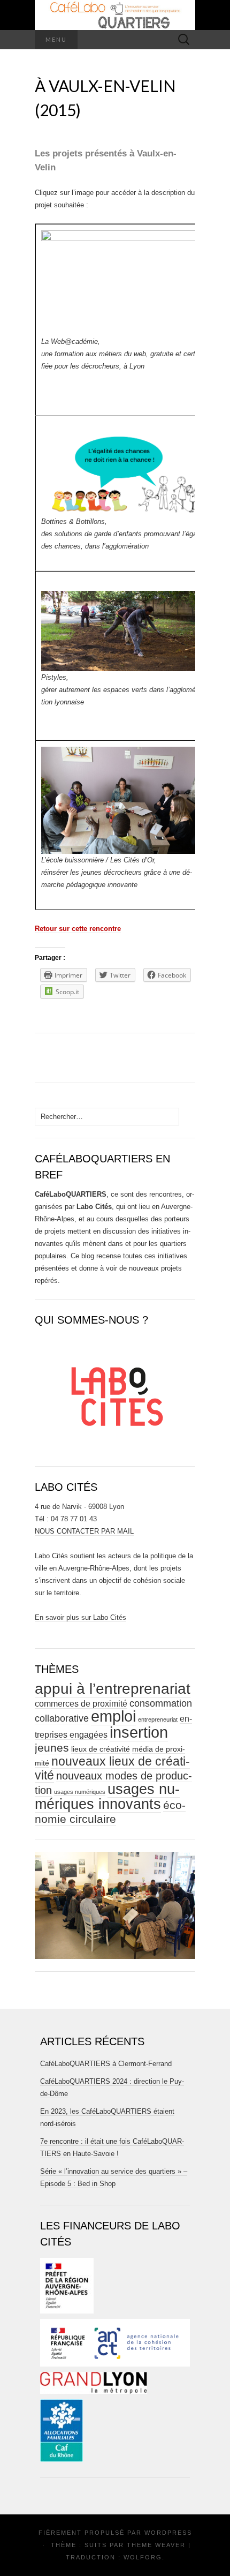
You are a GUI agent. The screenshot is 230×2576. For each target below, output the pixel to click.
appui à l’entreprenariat (113, 1689)
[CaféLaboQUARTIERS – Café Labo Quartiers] (115, 15)
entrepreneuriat (158, 1719)
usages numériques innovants (107, 1797)
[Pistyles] (121, 631)
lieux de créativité (101, 1749)
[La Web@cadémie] (121, 283)
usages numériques (80, 1792)
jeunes (52, 1748)
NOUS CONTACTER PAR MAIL (84, 1531)
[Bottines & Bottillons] (121, 468)
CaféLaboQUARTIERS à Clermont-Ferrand (106, 2064)
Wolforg (143, 2557)
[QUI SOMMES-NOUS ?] (115, 1392)
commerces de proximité (81, 1704)
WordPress (168, 2533)
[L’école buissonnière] (121, 799)
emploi (113, 1716)
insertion (139, 1732)
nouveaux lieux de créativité (112, 1768)
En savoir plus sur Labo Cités (80, 1617)
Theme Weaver (156, 2545)
